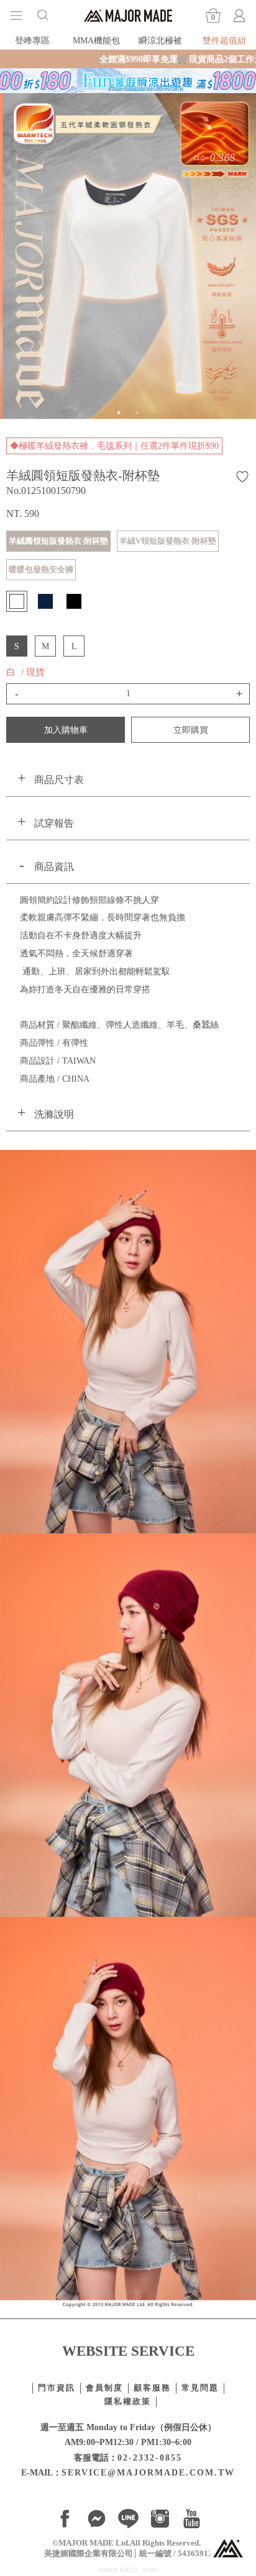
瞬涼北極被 (160, 40)
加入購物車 (66, 730)
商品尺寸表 (59, 780)
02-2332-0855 (150, 2457)
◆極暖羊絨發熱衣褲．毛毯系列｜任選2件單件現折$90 (114, 446)
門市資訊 (57, 2388)
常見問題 (200, 2388)
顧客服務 (152, 2388)
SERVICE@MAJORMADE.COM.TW (148, 2472)
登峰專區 (32, 40)
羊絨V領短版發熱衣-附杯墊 (168, 541)
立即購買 (191, 730)
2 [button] (137, 413)
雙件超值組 (224, 40)
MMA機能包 (96, 40)
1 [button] (119, 413)
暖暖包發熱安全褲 (41, 569)
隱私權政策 (128, 2402)
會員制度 (104, 2388)
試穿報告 (54, 823)
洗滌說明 (54, 1114)
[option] (128, 256)
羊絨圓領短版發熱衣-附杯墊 (58, 541)
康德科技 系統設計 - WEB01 (128, 2570)
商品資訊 (54, 867)
